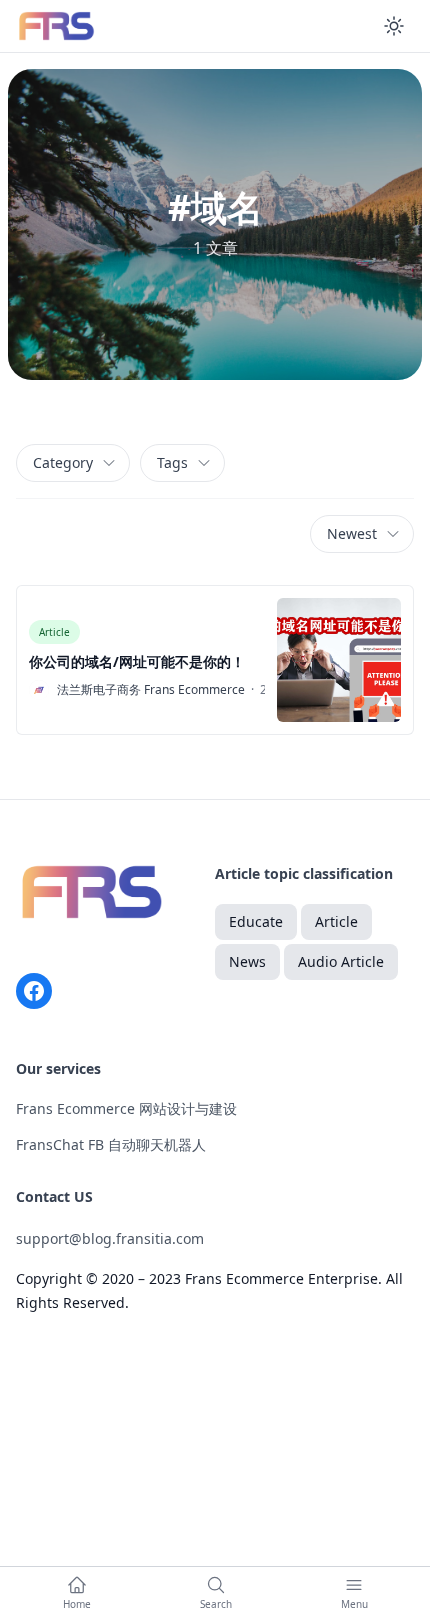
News (247, 961)
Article (54, 632)
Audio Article (341, 961)
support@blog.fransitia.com (110, 1238)
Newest (352, 533)
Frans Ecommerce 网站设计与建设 (126, 1108)
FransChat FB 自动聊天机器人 (111, 1144)
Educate (256, 921)
